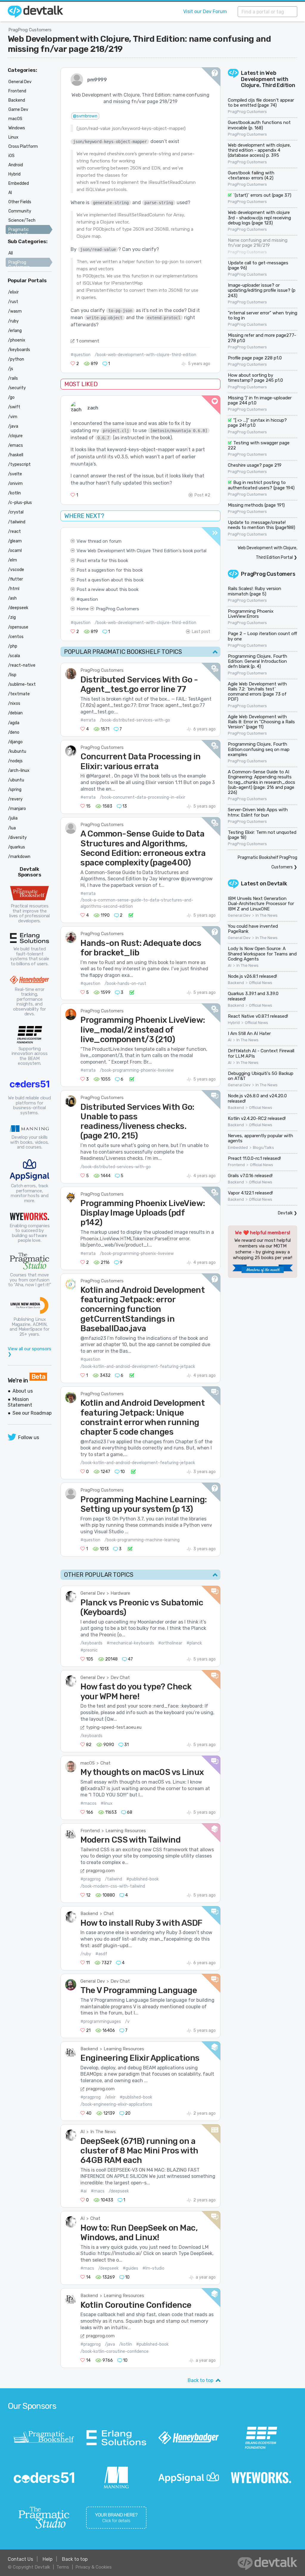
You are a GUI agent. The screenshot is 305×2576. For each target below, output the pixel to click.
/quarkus (17, 847)
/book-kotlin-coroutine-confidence (115, 2351)
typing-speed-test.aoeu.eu (114, 1727)
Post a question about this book (110, 580)
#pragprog (91, 1879)
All (11, 253)
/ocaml (15, 551)
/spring (15, 790)
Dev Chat (120, 1677)
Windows (17, 128)
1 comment (88, 341)
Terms (63, 2567)
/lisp (12, 675)
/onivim (15, 484)
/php (13, 646)
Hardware (120, 1593)
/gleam (15, 541)
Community (20, 211)
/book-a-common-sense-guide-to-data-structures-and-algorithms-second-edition (137, 903)
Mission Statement (20, 1402)
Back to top (200, 2380)
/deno (14, 732)
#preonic (89, 1650)
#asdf (101, 1954)
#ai (84, 2191)
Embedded (238, 1148)
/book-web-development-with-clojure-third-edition (146, 355)
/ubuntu (16, 780)
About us (23, 1391)
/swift (14, 407)
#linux (107, 1803)
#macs (98, 2191)
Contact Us (20, 2559)
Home (83, 609)
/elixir (110, 2097)
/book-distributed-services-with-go (135, 720)
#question (81, 355)
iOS (11, 156)
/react (14, 532)
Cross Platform (23, 146)
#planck (194, 1643)
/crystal (16, 512)
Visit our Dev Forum (205, 11)
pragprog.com (100, 1871)
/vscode (16, 570)
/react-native (22, 665)
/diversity (17, 838)
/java (110, 2344)
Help (48, 2559)
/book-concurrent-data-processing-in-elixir (143, 797)
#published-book (143, 1879)
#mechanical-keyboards (130, 1643)
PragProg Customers (30, 30)
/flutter (15, 579)
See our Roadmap (32, 1413)
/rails (13, 378)
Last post (201, 632)
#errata (88, 720)
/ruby (86, 1954)
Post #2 (202, 495)
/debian (15, 713)
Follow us (29, 1437)
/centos (16, 637)
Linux (13, 137)
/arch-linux (19, 771)
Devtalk (277, 884)
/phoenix (17, 340)
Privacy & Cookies (94, 2567)
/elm (13, 560)
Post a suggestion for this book (110, 570)
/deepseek (119, 2191)
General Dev (93, 1593)
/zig (12, 617)
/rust (13, 302)
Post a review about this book (108, 589)
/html (14, 589)
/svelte (15, 474)
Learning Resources (126, 1831)
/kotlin (126, 2344)
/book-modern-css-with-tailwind (113, 1886)
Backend (89, 1914)
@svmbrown (85, 116)
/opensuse (18, 627)
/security (17, 388)
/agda (14, 723)
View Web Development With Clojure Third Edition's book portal (141, 551)
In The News (103, 2132)
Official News (261, 983)
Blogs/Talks (263, 1148)
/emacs (15, 445)
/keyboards (91, 1643)
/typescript (19, 464)
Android (16, 165)
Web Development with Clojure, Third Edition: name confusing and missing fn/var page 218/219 (139, 44)
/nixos (14, 703)
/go (11, 397)
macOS (88, 1763)
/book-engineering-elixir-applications (116, 2104)
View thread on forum (99, 541)
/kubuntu (17, 751)
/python (16, 359)
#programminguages (101, 2022)
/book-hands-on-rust (125, 984)
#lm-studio (153, 2268)
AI (83, 2132)
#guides (130, 2268)
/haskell (16, 455)
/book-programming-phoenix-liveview (137, 1070)
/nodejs (15, 761)
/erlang (15, 331)
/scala (14, 656)
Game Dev (18, 110)
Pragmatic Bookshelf (19, 232)
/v (127, 2022)
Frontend (90, 1831)
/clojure (15, 436)
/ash (12, 598)
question (89, 599)
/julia (13, 818)
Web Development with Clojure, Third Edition (268, 79)
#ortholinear (170, 1643)
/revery (15, 799)
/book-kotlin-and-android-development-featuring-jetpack (138, 1367)
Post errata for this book (102, 561)
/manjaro (17, 809)
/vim (13, 417)
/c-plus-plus (20, 503)
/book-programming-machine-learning (142, 1540)
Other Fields (20, 202)
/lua (12, 828)
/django (15, 742)
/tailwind (113, 1879)
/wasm (15, 311)
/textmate (19, 694)
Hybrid (234, 1023)
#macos (88, 1803)
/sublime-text (22, 684)
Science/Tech (22, 220)
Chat (105, 1763)
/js (11, 369)
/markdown (19, 857)
